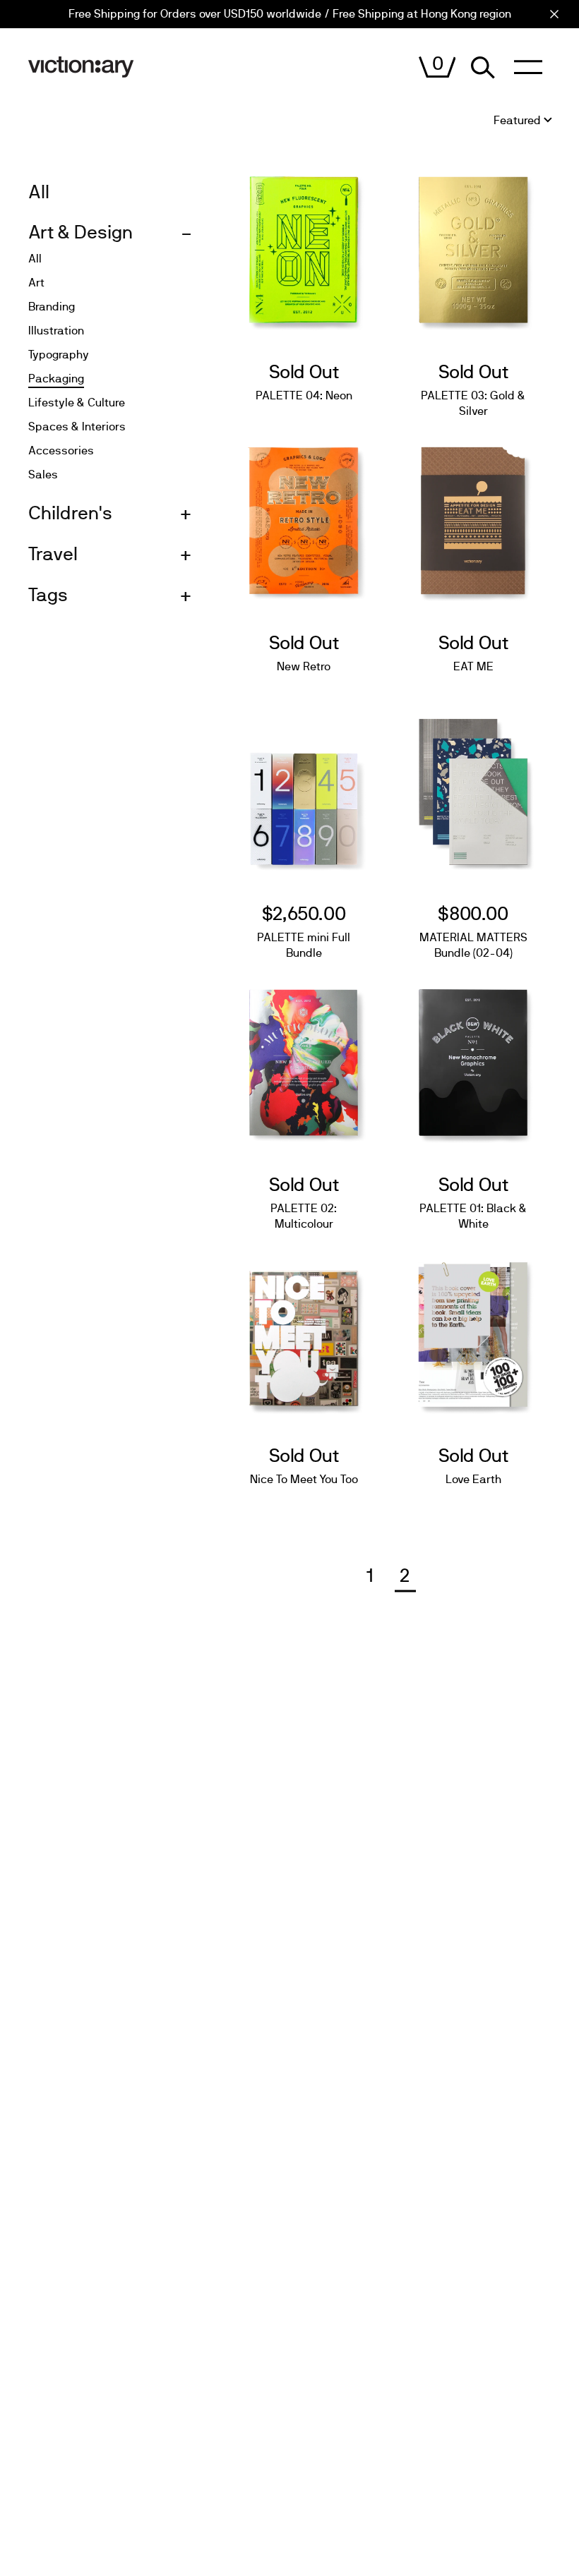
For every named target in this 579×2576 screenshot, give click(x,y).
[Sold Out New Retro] (304, 514)
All (35, 259)
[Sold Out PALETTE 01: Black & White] (473, 1056)
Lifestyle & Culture (77, 403)
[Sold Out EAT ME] (473, 514)
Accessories (61, 451)
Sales (43, 475)
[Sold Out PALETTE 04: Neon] (304, 243)
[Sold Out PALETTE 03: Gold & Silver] (473, 243)
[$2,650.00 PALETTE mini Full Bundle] (304, 785)
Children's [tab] (70, 514)
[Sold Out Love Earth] (473, 1327)
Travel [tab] (53, 555)
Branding (52, 307)
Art (36, 283)
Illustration (56, 331)
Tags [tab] (48, 595)
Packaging (56, 379)
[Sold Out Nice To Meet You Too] (304, 1327)
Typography (59, 355)
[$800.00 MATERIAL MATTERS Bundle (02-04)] (473, 785)
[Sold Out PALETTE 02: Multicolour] (304, 1056)
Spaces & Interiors (77, 427)
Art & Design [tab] (80, 233)
